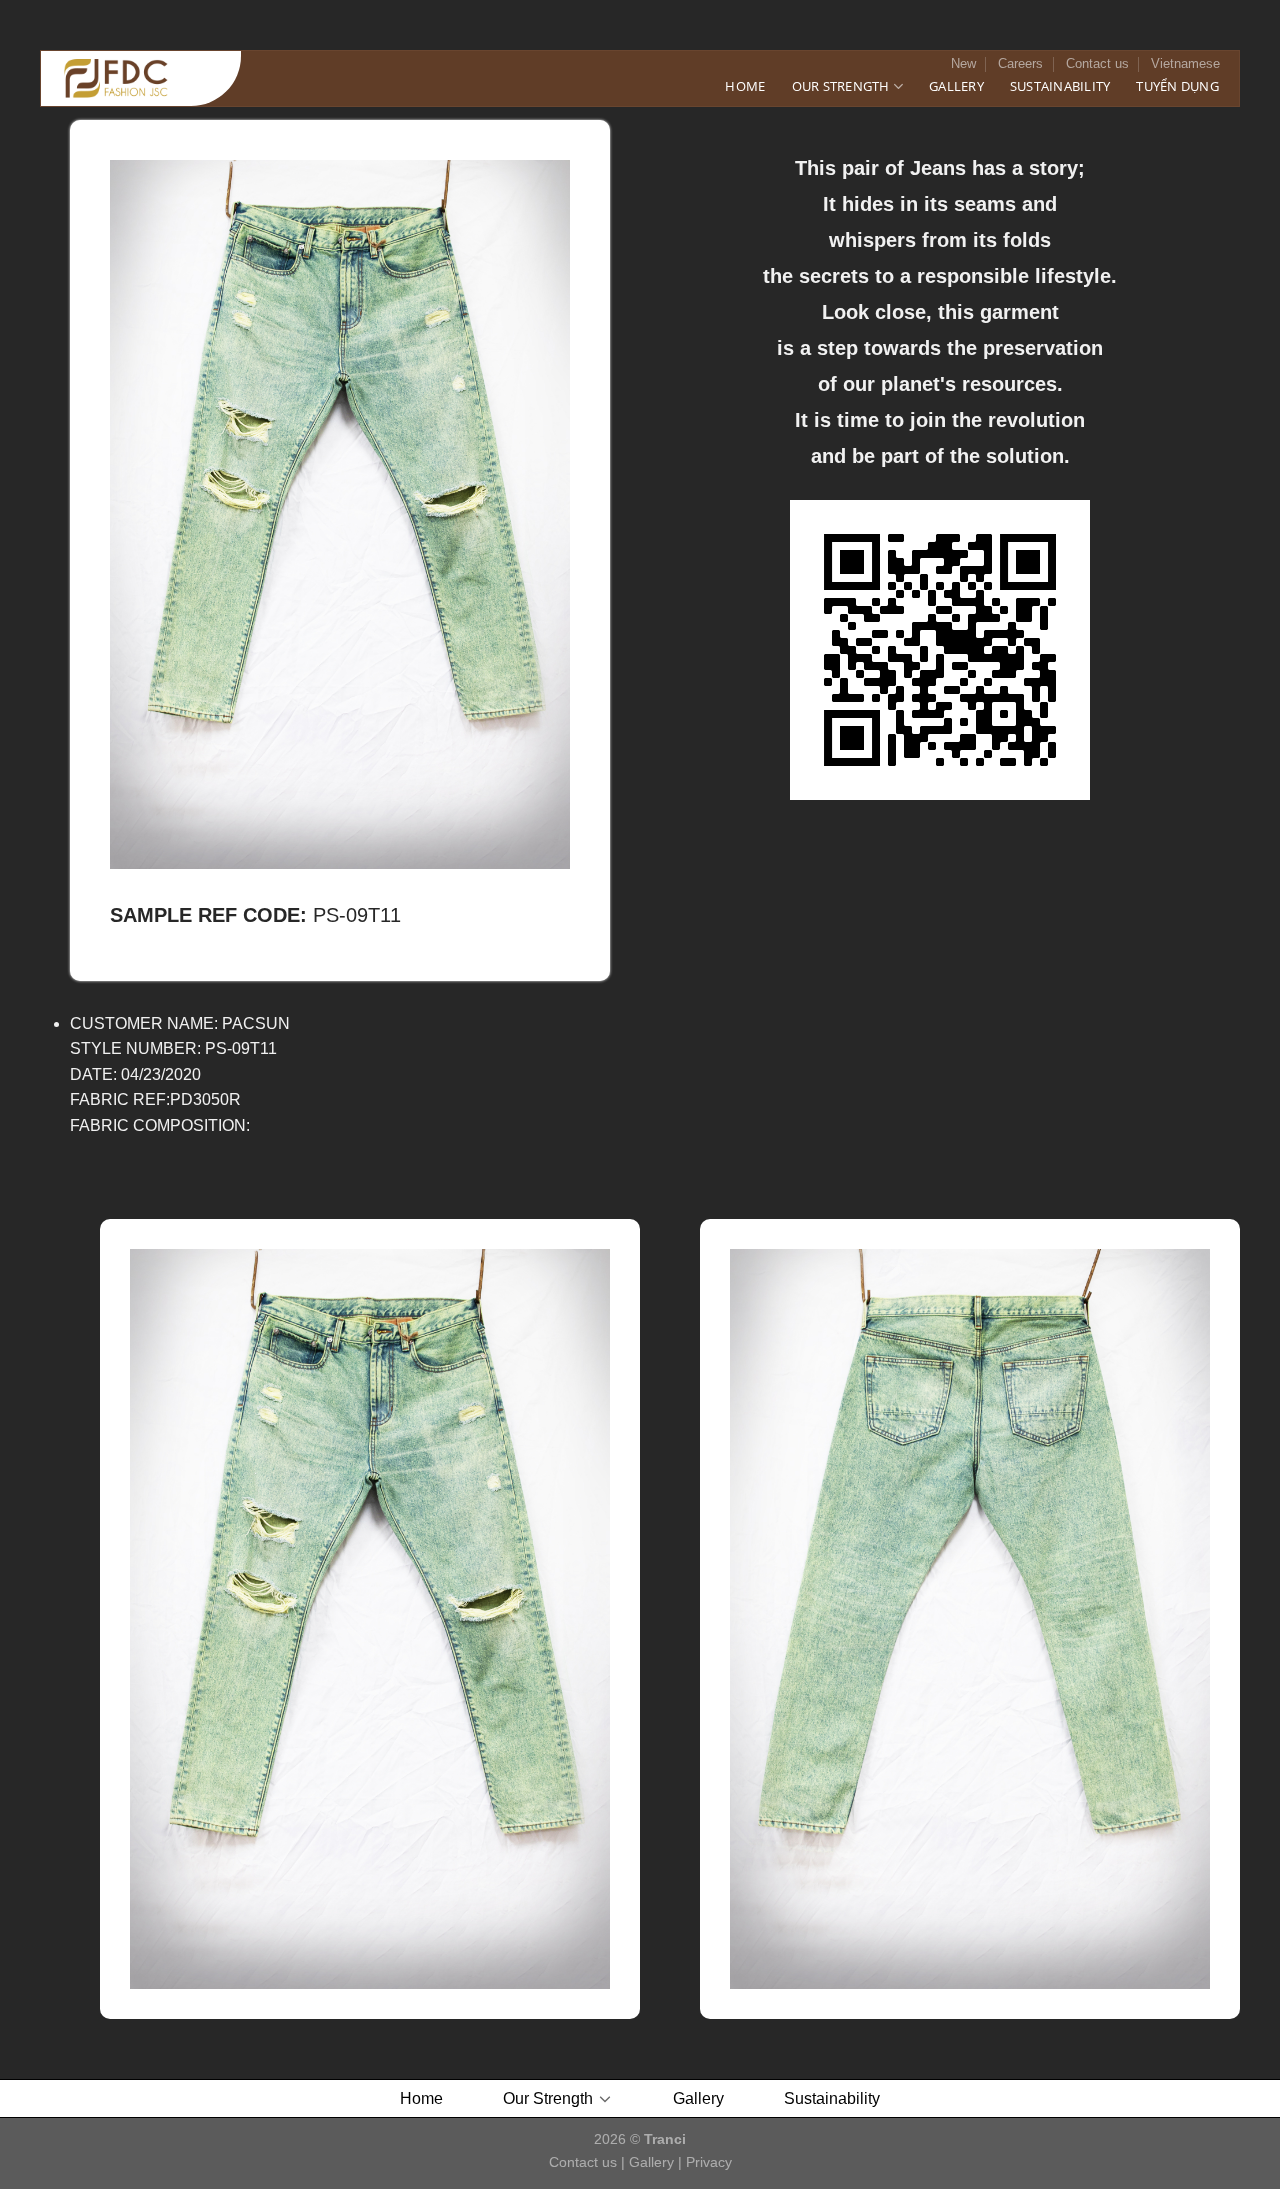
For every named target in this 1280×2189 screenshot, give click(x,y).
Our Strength (841, 86)
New (963, 63)
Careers (1020, 63)
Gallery (956, 86)
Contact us (1097, 63)
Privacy (709, 2162)
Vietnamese (1185, 63)
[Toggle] (606, 2098)
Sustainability (1060, 86)
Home (745, 86)
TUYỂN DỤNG (1177, 86)
